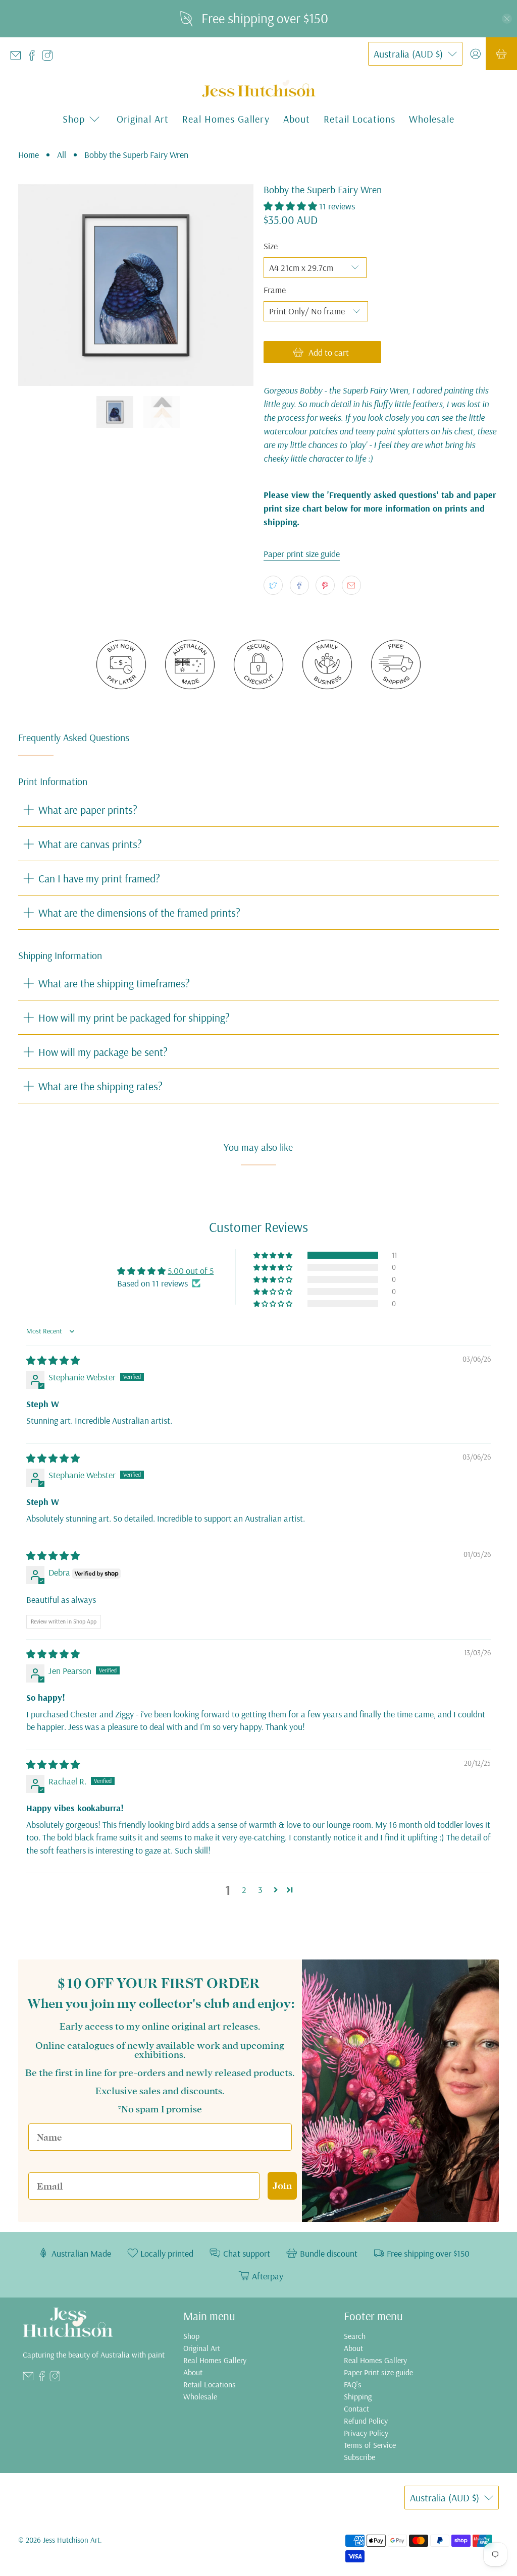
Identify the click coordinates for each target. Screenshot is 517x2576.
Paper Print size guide (378, 2372)
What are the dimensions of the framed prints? (139, 912)
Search (355, 2336)
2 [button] (244, 1890)
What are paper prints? (88, 809)
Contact (356, 2409)
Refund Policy (366, 2421)
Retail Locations (359, 119)
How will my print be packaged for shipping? (134, 1017)
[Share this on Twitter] (273, 585)
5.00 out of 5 (191, 1271)
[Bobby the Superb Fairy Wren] (136, 285)
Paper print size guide (302, 554)
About (297, 119)
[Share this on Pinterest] (325, 585)
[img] (53, 1360)
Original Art (143, 119)
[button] (290, 206)
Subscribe (359, 2457)
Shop (191, 2336)
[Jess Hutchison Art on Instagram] (50, 58)
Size (271, 246)
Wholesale (432, 119)
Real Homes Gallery (226, 119)
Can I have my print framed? (99, 878)
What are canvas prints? (90, 844)
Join (282, 2186)
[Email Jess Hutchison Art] (18, 58)
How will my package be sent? (103, 1052)
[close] (507, 19)
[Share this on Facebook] (299, 585)
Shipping (358, 2396)
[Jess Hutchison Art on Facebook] (34, 58)
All (62, 155)
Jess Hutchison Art (71, 2540)
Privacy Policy (366, 2433)
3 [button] (260, 1890)
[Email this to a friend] (351, 585)
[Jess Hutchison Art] (259, 89)
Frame (275, 290)
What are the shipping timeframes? (114, 983)
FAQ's (353, 2384)
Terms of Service (370, 2445)
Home (29, 155)
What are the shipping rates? (100, 1086)
